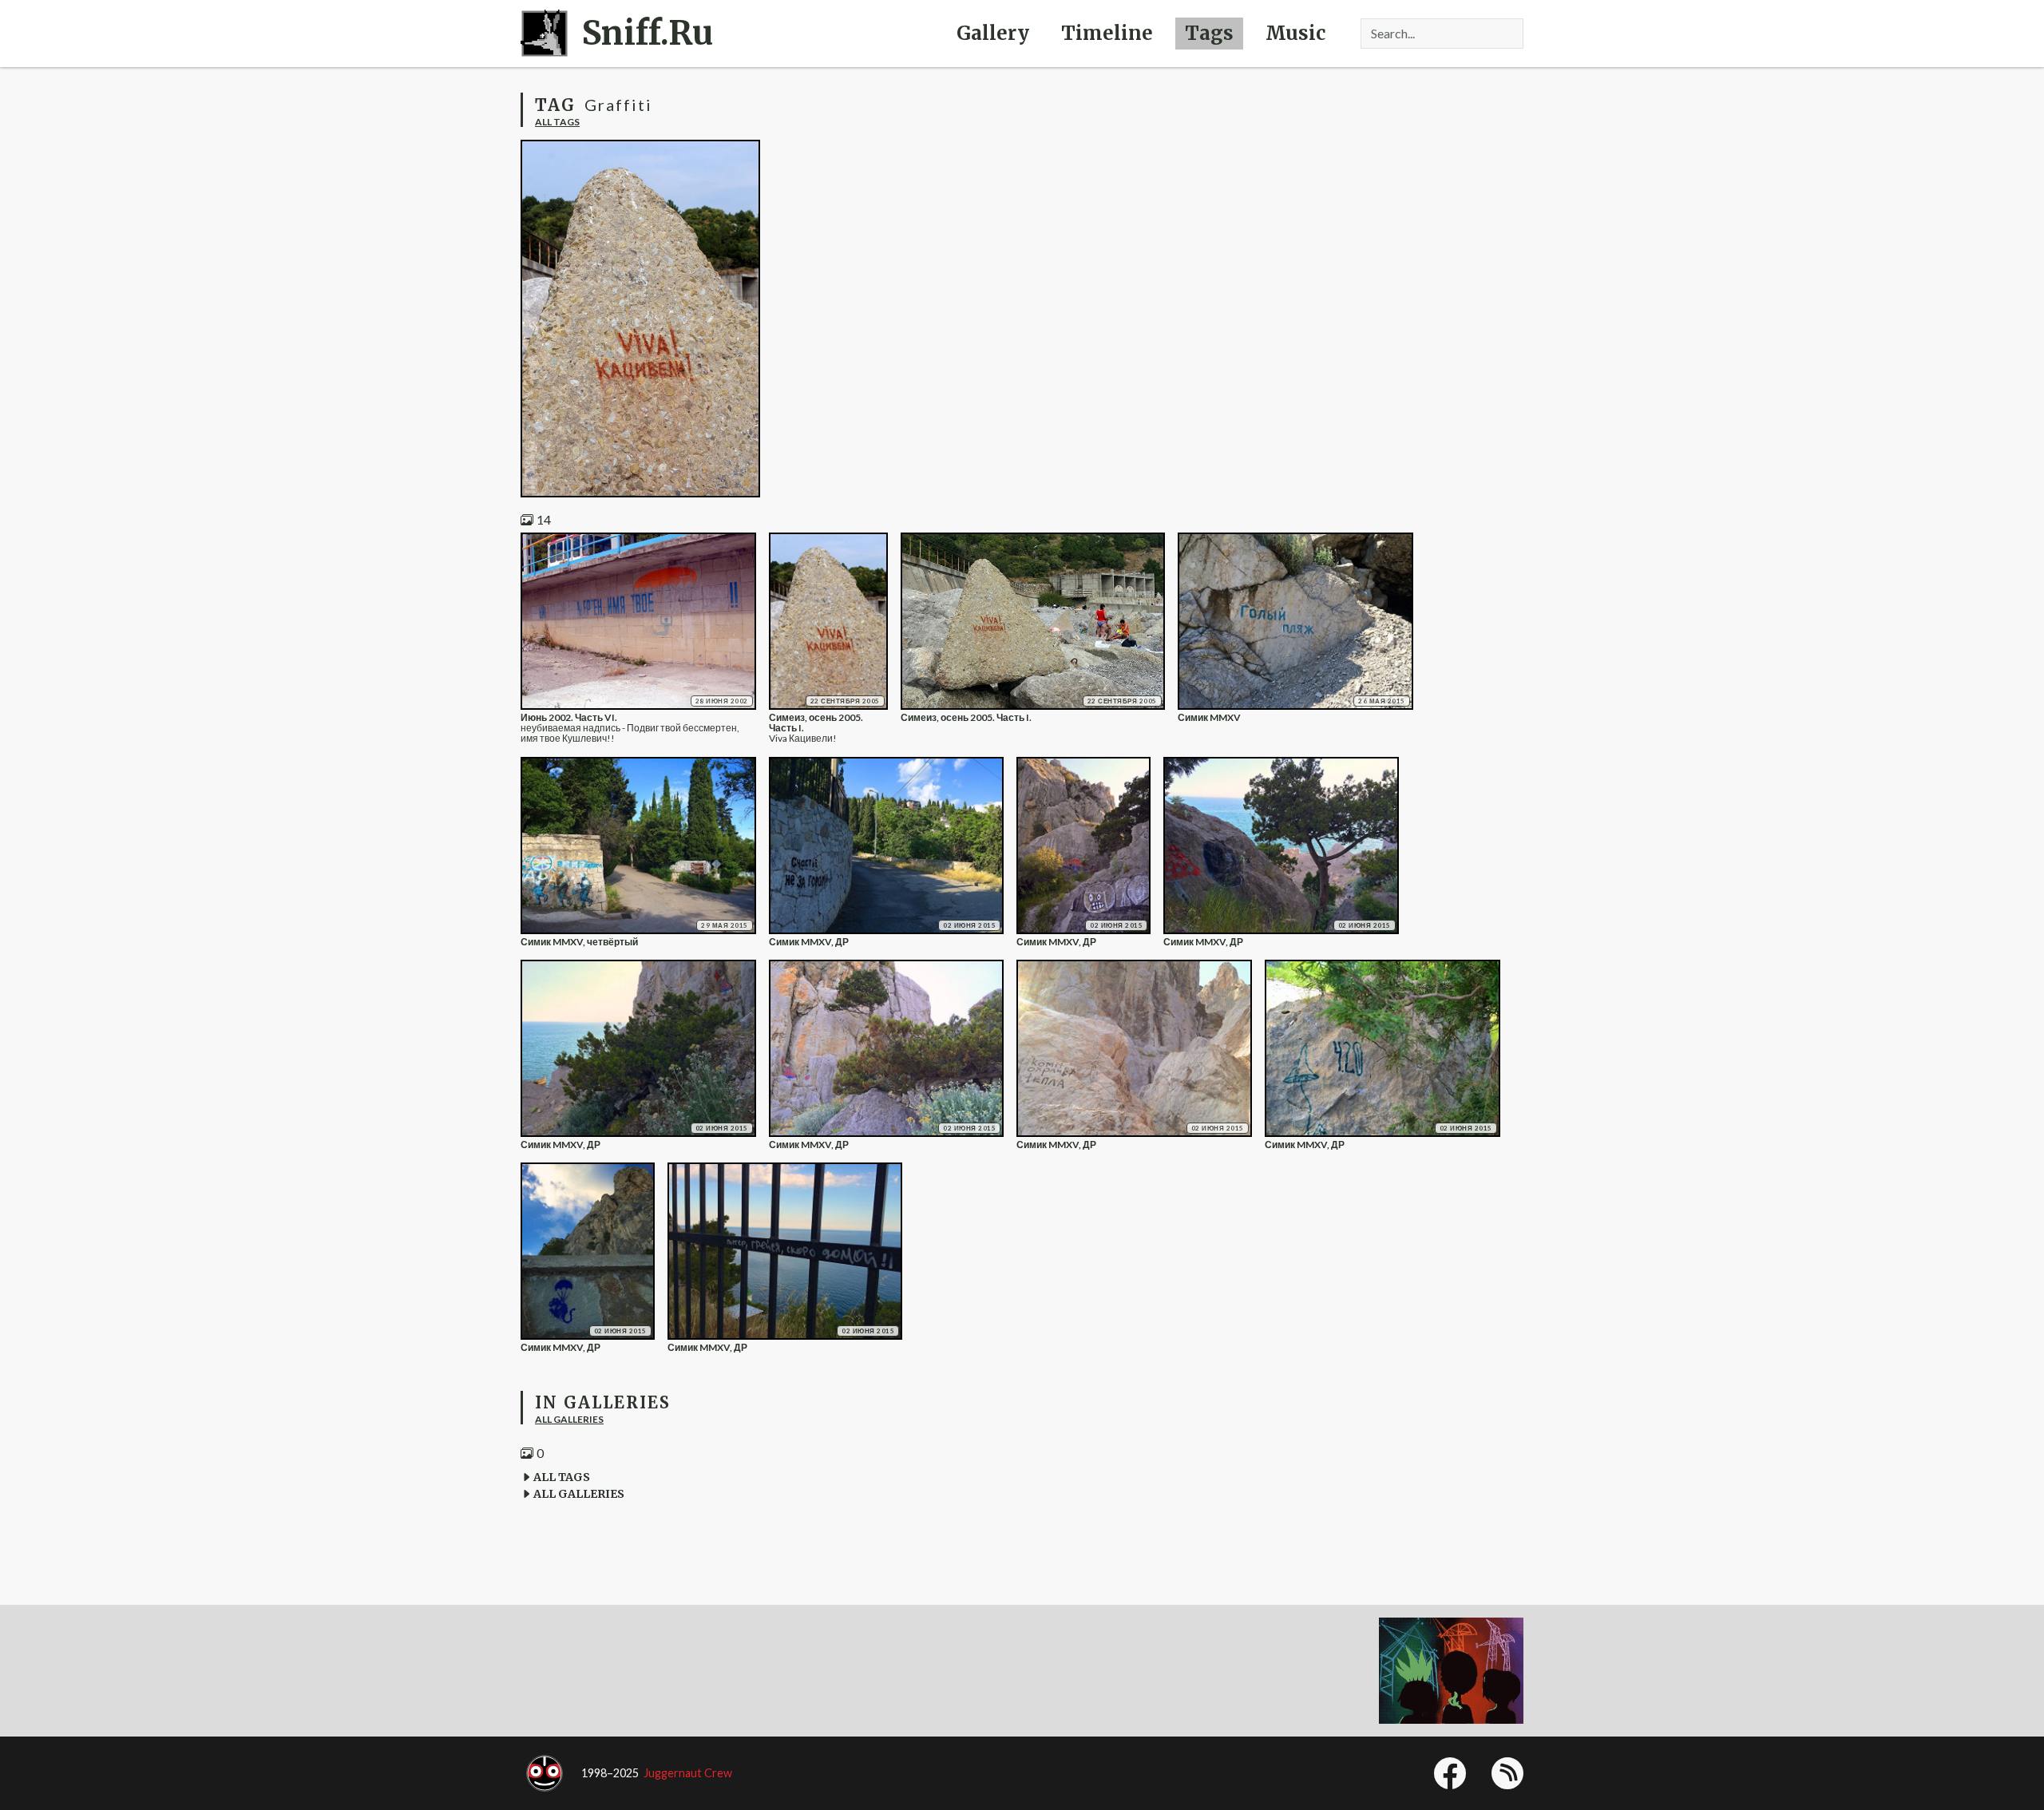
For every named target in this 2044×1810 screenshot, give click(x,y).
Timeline (1107, 33)
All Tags (557, 122)
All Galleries (569, 1419)
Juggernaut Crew (688, 1773)
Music (1295, 33)
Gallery (993, 33)
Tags (1209, 33)
